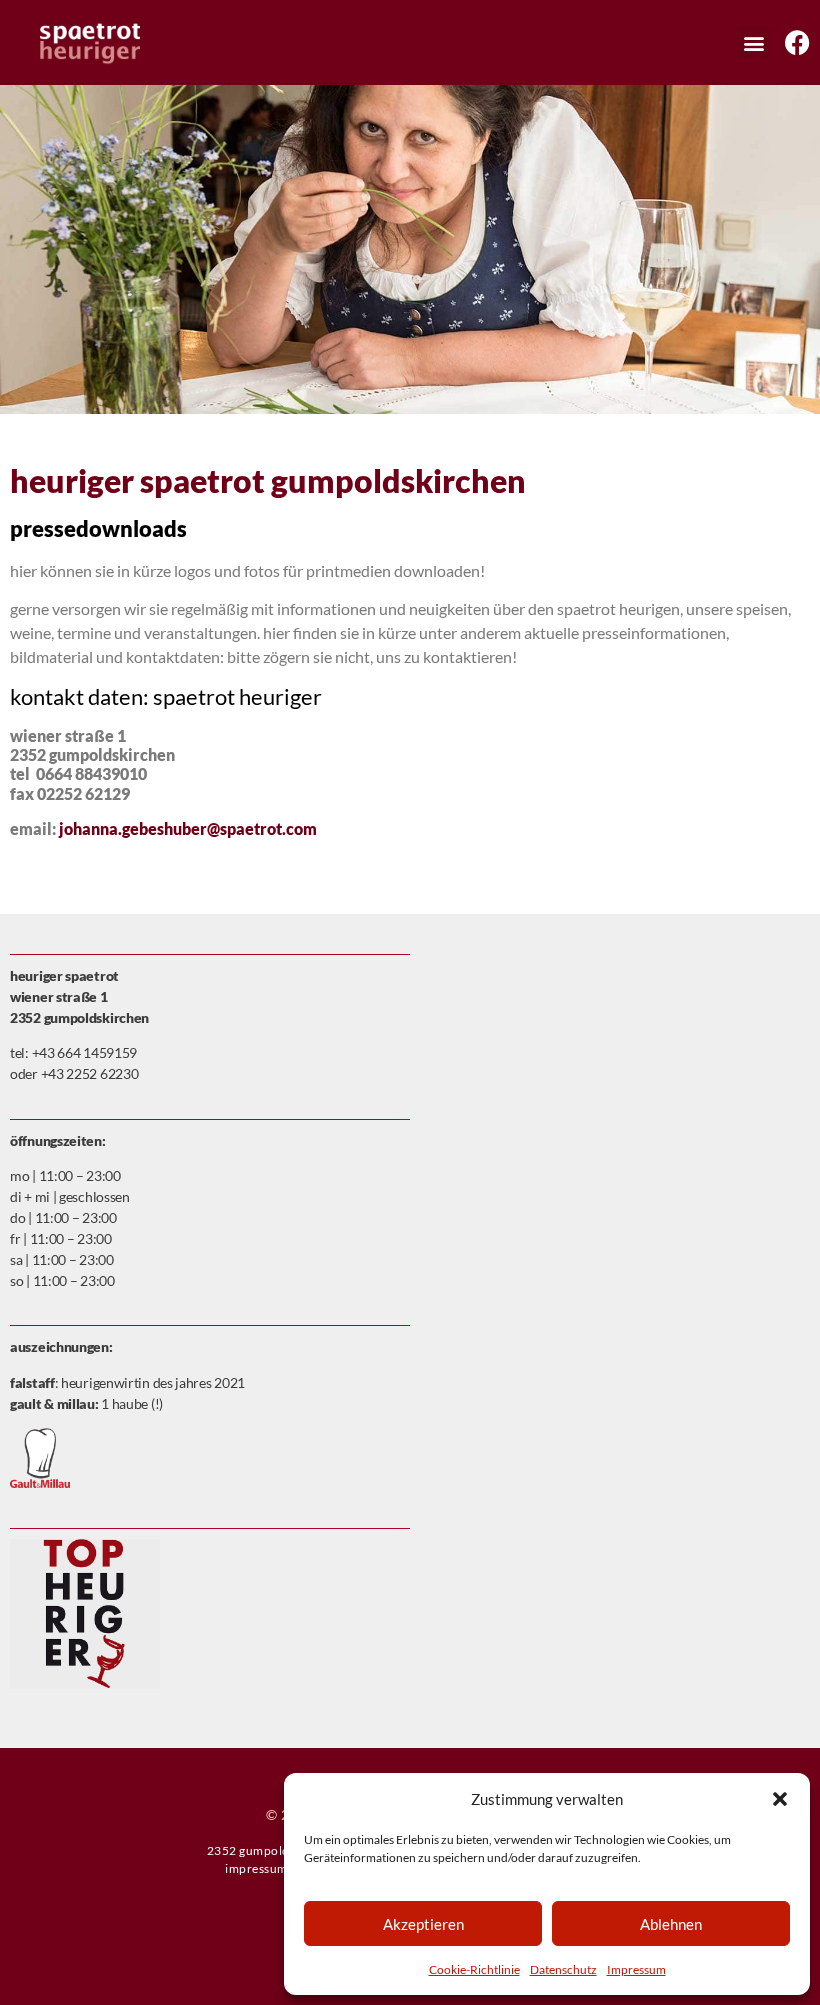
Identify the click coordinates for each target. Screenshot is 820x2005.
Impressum (636, 1969)
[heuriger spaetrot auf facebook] (797, 42)
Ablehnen (671, 1924)
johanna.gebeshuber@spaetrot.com (188, 828)
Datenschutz (563, 1969)
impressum (256, 1868)
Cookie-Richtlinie (474, 1969)
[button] (780, 1799)
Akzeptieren (423, 1924)
